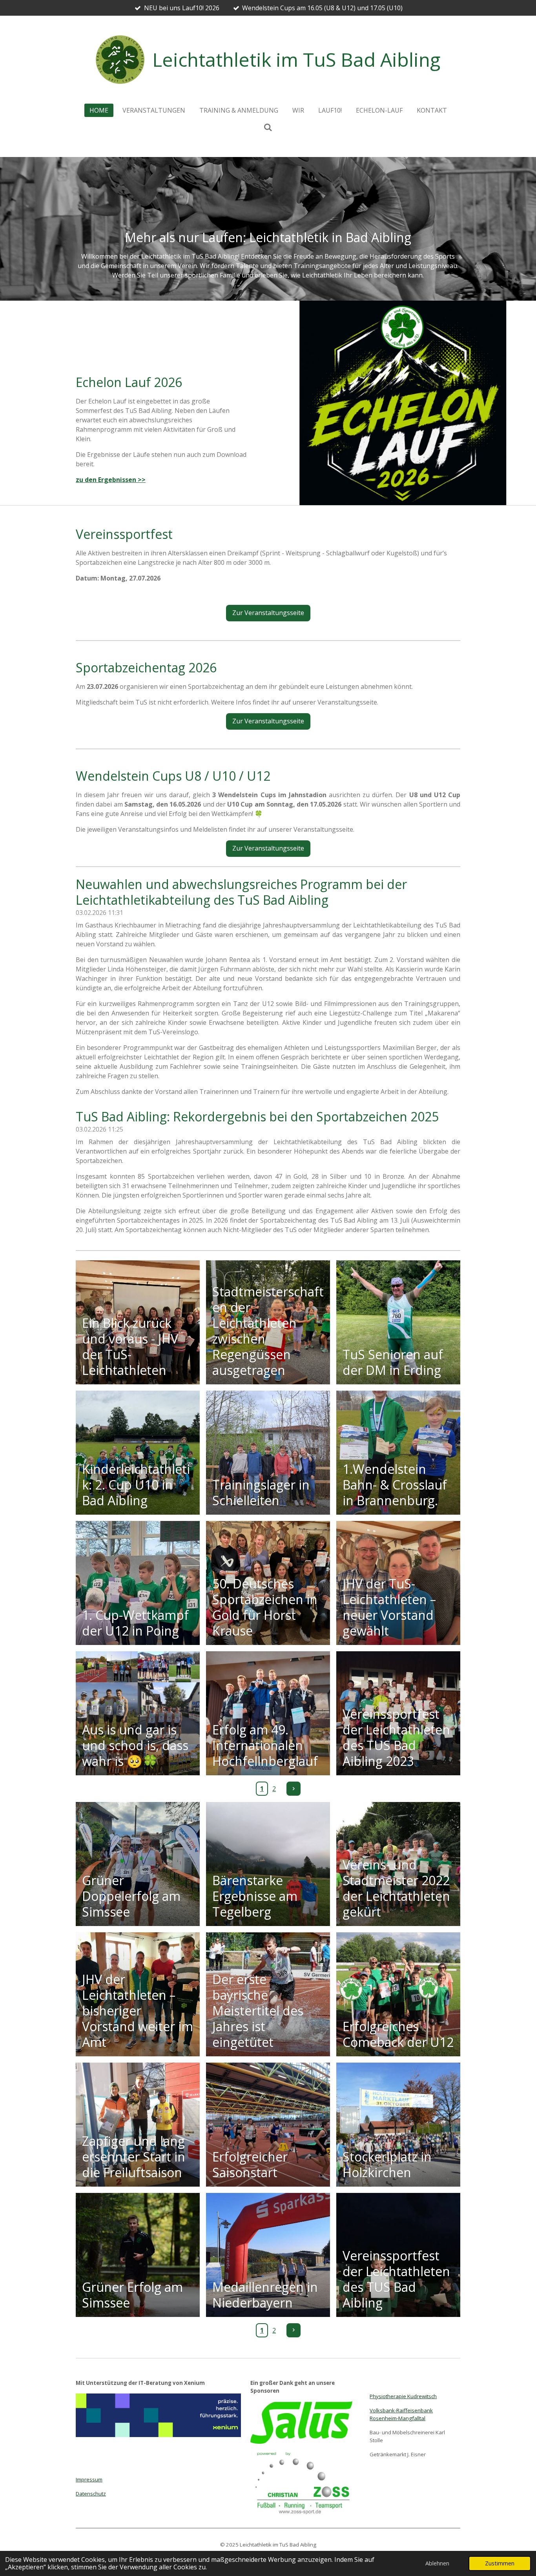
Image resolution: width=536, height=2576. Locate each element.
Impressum (89, 2479)
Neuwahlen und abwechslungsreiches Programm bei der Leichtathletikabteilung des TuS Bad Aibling (241, 892)
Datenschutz (91, 2494)
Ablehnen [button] (437, 2563)
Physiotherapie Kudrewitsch (403, 2396)
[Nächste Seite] (294, 1789)
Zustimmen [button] (500, 2563)
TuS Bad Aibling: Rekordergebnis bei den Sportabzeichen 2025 (257, 1116)
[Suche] (268, 127)
